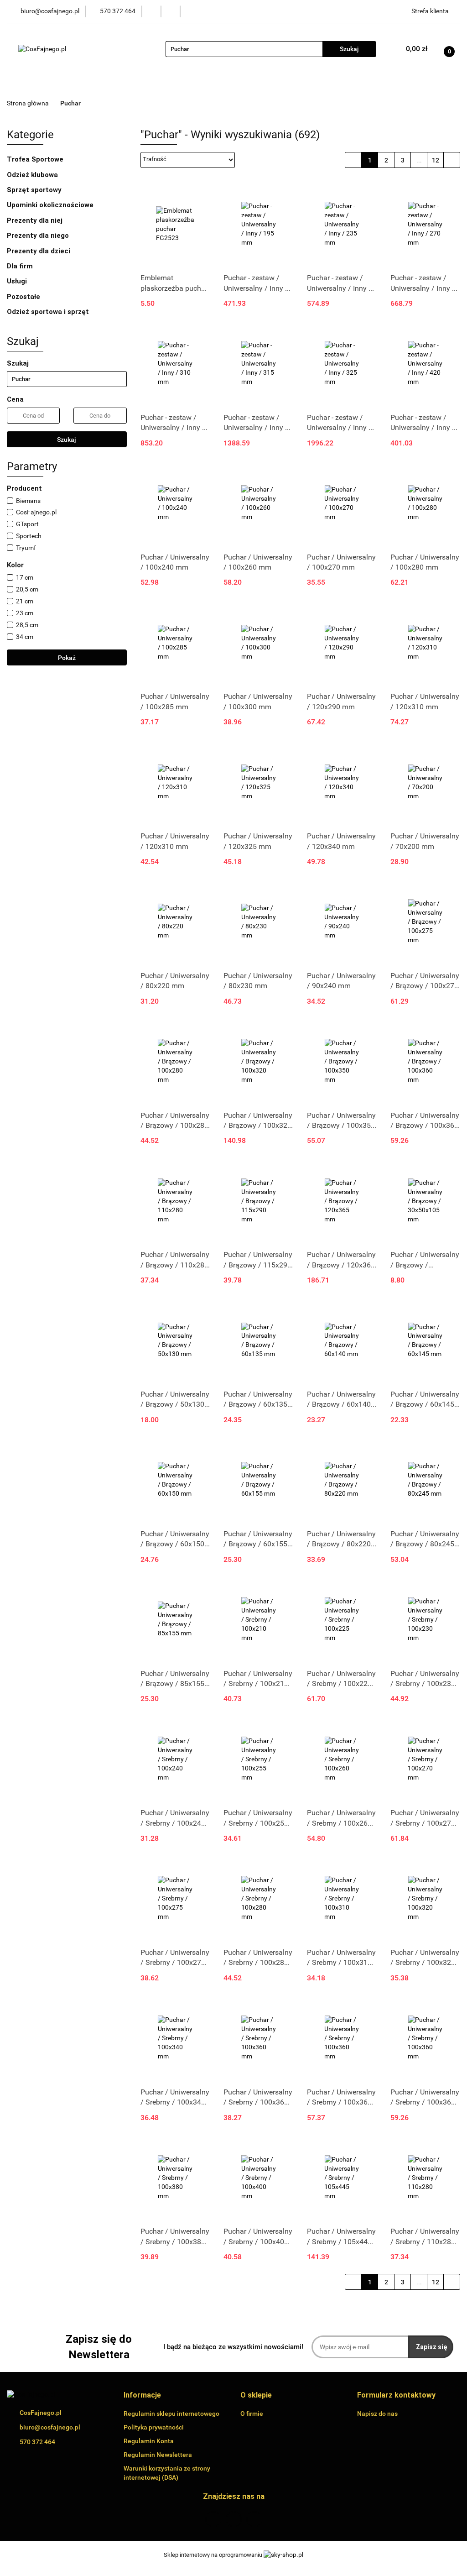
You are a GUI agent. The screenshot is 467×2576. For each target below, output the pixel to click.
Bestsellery (277, 84)
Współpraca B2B (376, 84)
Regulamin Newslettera (158, 2455)
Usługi (18, 281)
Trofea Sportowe (36, 159)
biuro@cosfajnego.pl (50, 2427)
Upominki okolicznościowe (51, 205)
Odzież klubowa (33, 175)
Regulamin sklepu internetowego (171, 2414)
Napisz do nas (377, 2414)
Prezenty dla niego (39, 236)
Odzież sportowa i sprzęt (49, 312)
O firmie (322, 84)
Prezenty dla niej (36, 220)
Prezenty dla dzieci (39, 251)
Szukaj (67, 440)
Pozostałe (24, 297)
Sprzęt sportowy (34, 190)
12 (436, 160)
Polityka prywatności (154, 2427)
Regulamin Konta (149, 2441)
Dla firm (21, 266)
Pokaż (67, 658)
